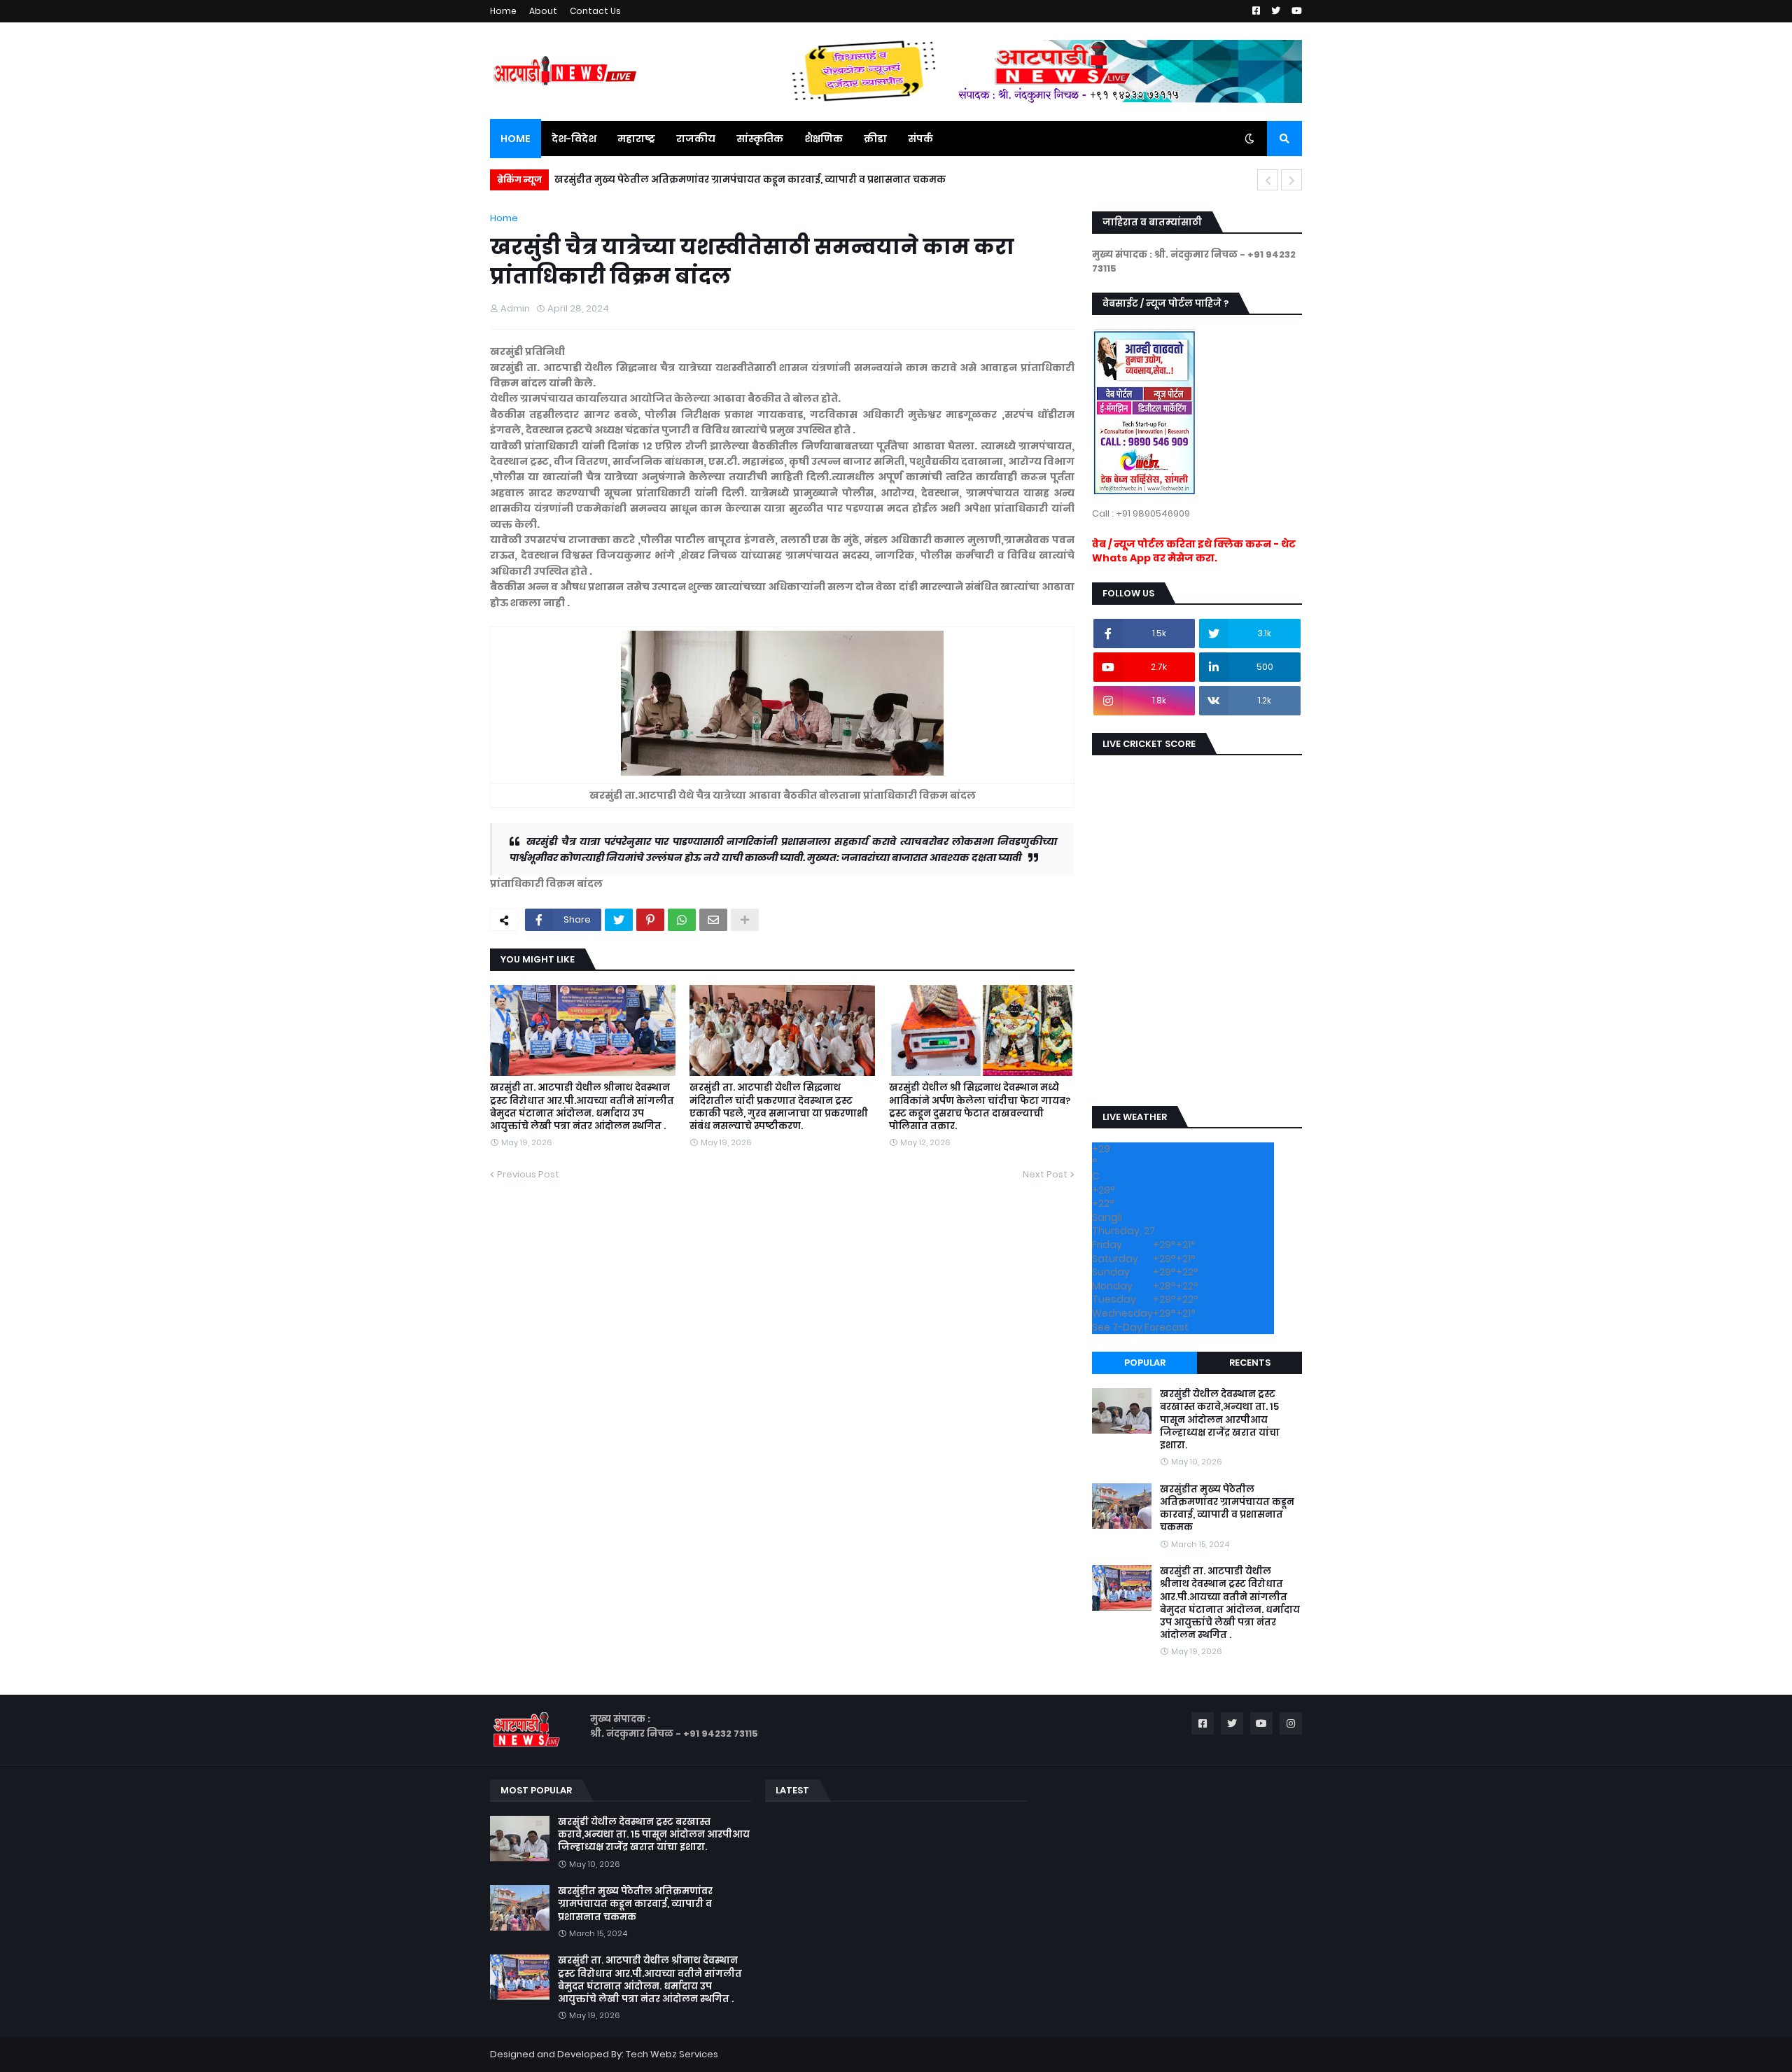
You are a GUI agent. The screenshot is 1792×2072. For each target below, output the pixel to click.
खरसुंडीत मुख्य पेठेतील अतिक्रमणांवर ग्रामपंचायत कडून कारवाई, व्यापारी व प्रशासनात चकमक (1227, 1509)
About (543, 11)
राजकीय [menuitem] (696, 139)
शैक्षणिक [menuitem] (824, 139)
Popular (1145, 1363)
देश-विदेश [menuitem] (574, 139)
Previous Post (528, 1174)
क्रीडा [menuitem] (875, 139)
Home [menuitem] (516, 139)
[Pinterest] (650, 920)
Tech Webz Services (672, 2054)
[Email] (713, 920)
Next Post (1045, 1174)
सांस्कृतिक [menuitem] (760, 139)
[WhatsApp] (682, 920)
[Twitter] (619, 920)
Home (503, 11)
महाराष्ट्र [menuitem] (636, 139)
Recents (1250, 1363)
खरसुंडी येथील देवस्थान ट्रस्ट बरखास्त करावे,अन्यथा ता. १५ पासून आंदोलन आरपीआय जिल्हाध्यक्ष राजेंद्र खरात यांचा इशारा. (1220, 1420)
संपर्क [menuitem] (920, 139)
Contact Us (595, 11)
